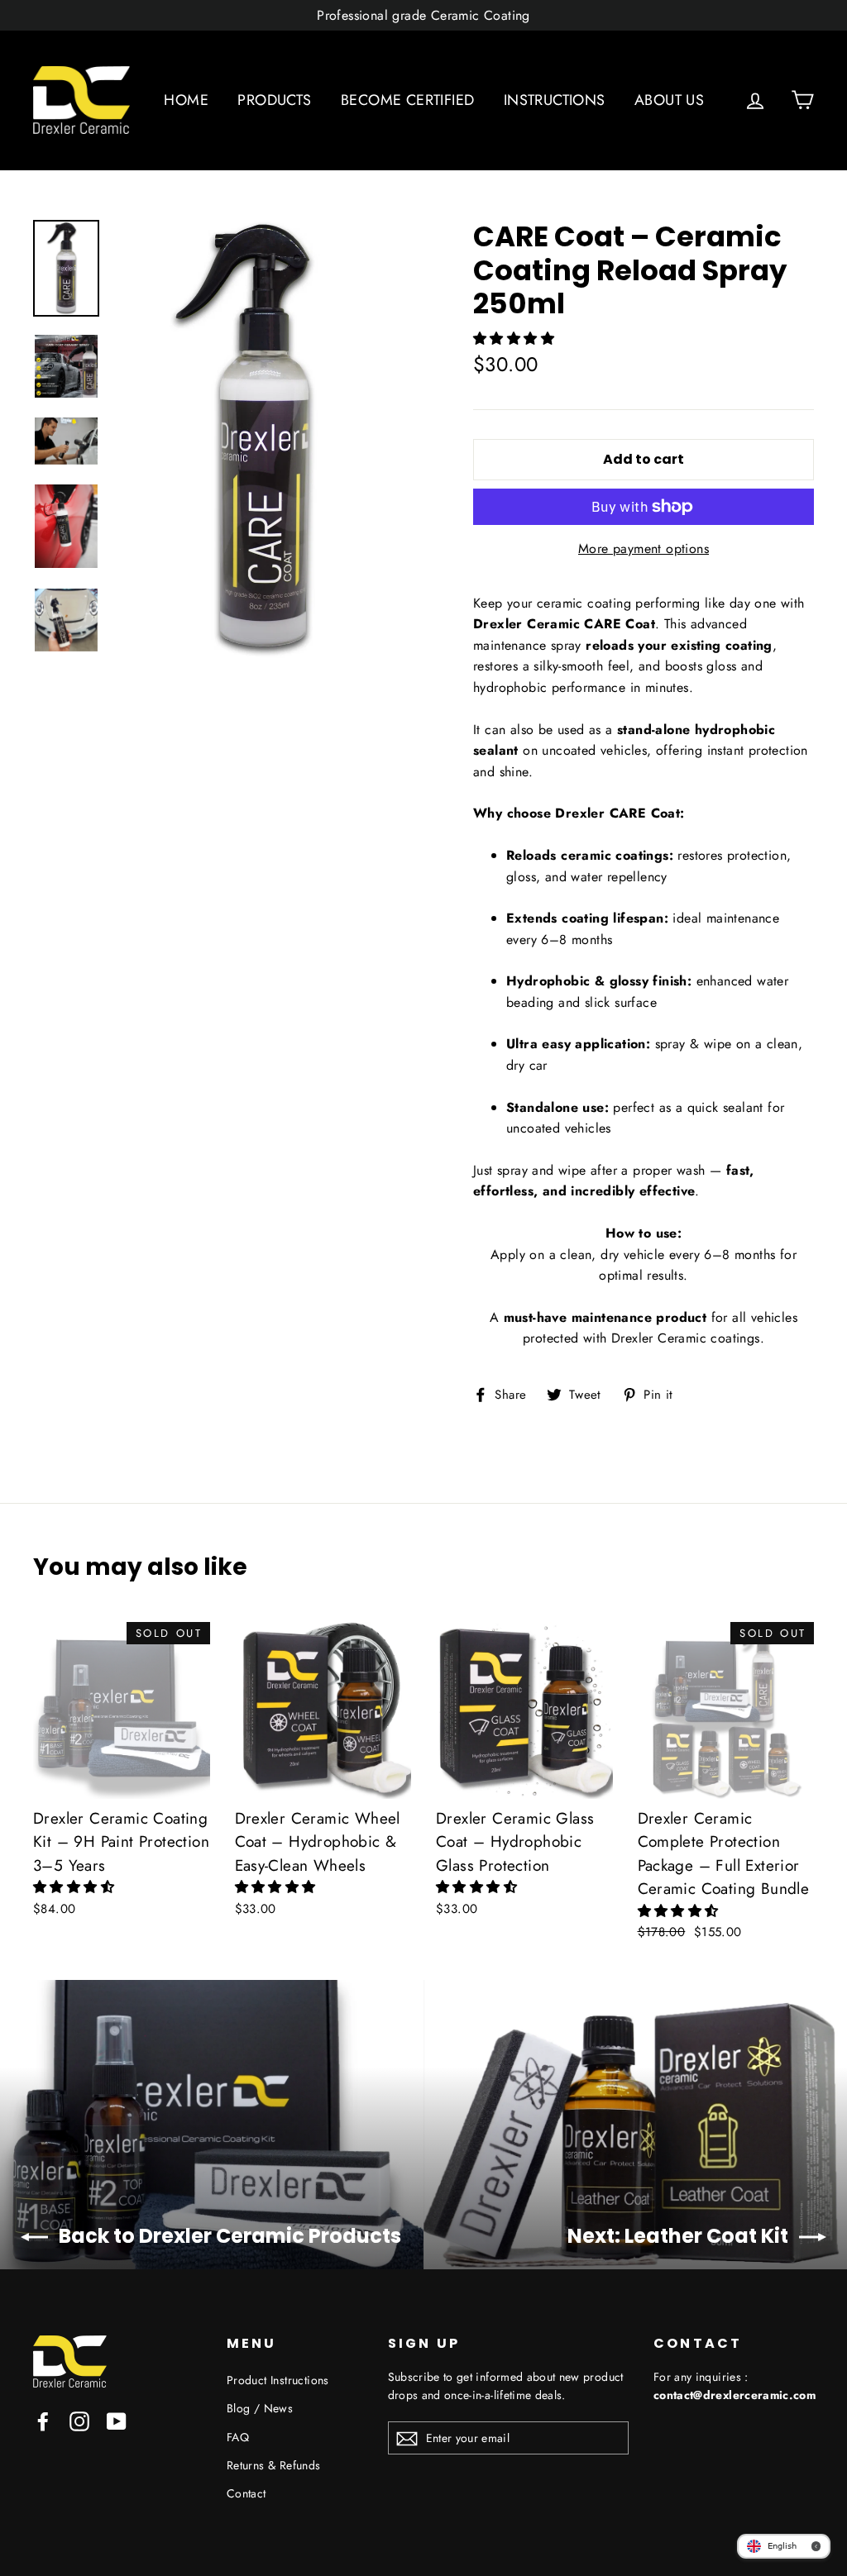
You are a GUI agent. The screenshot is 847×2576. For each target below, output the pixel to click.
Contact (246, 2493)
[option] (263, 441)
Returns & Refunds (274, 2465)
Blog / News (260, 2408)
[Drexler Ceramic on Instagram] (79, 2420)
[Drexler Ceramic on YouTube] (117, 2420)
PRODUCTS (274, 100)
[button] (516, 339)
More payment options (644, 549)
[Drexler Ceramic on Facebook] (43, 2420)
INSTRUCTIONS (555, 100)
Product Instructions (278, 2380)
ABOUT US (669, 100)
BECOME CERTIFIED (407, 100)
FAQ (238, 2437)
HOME (186, 100)
